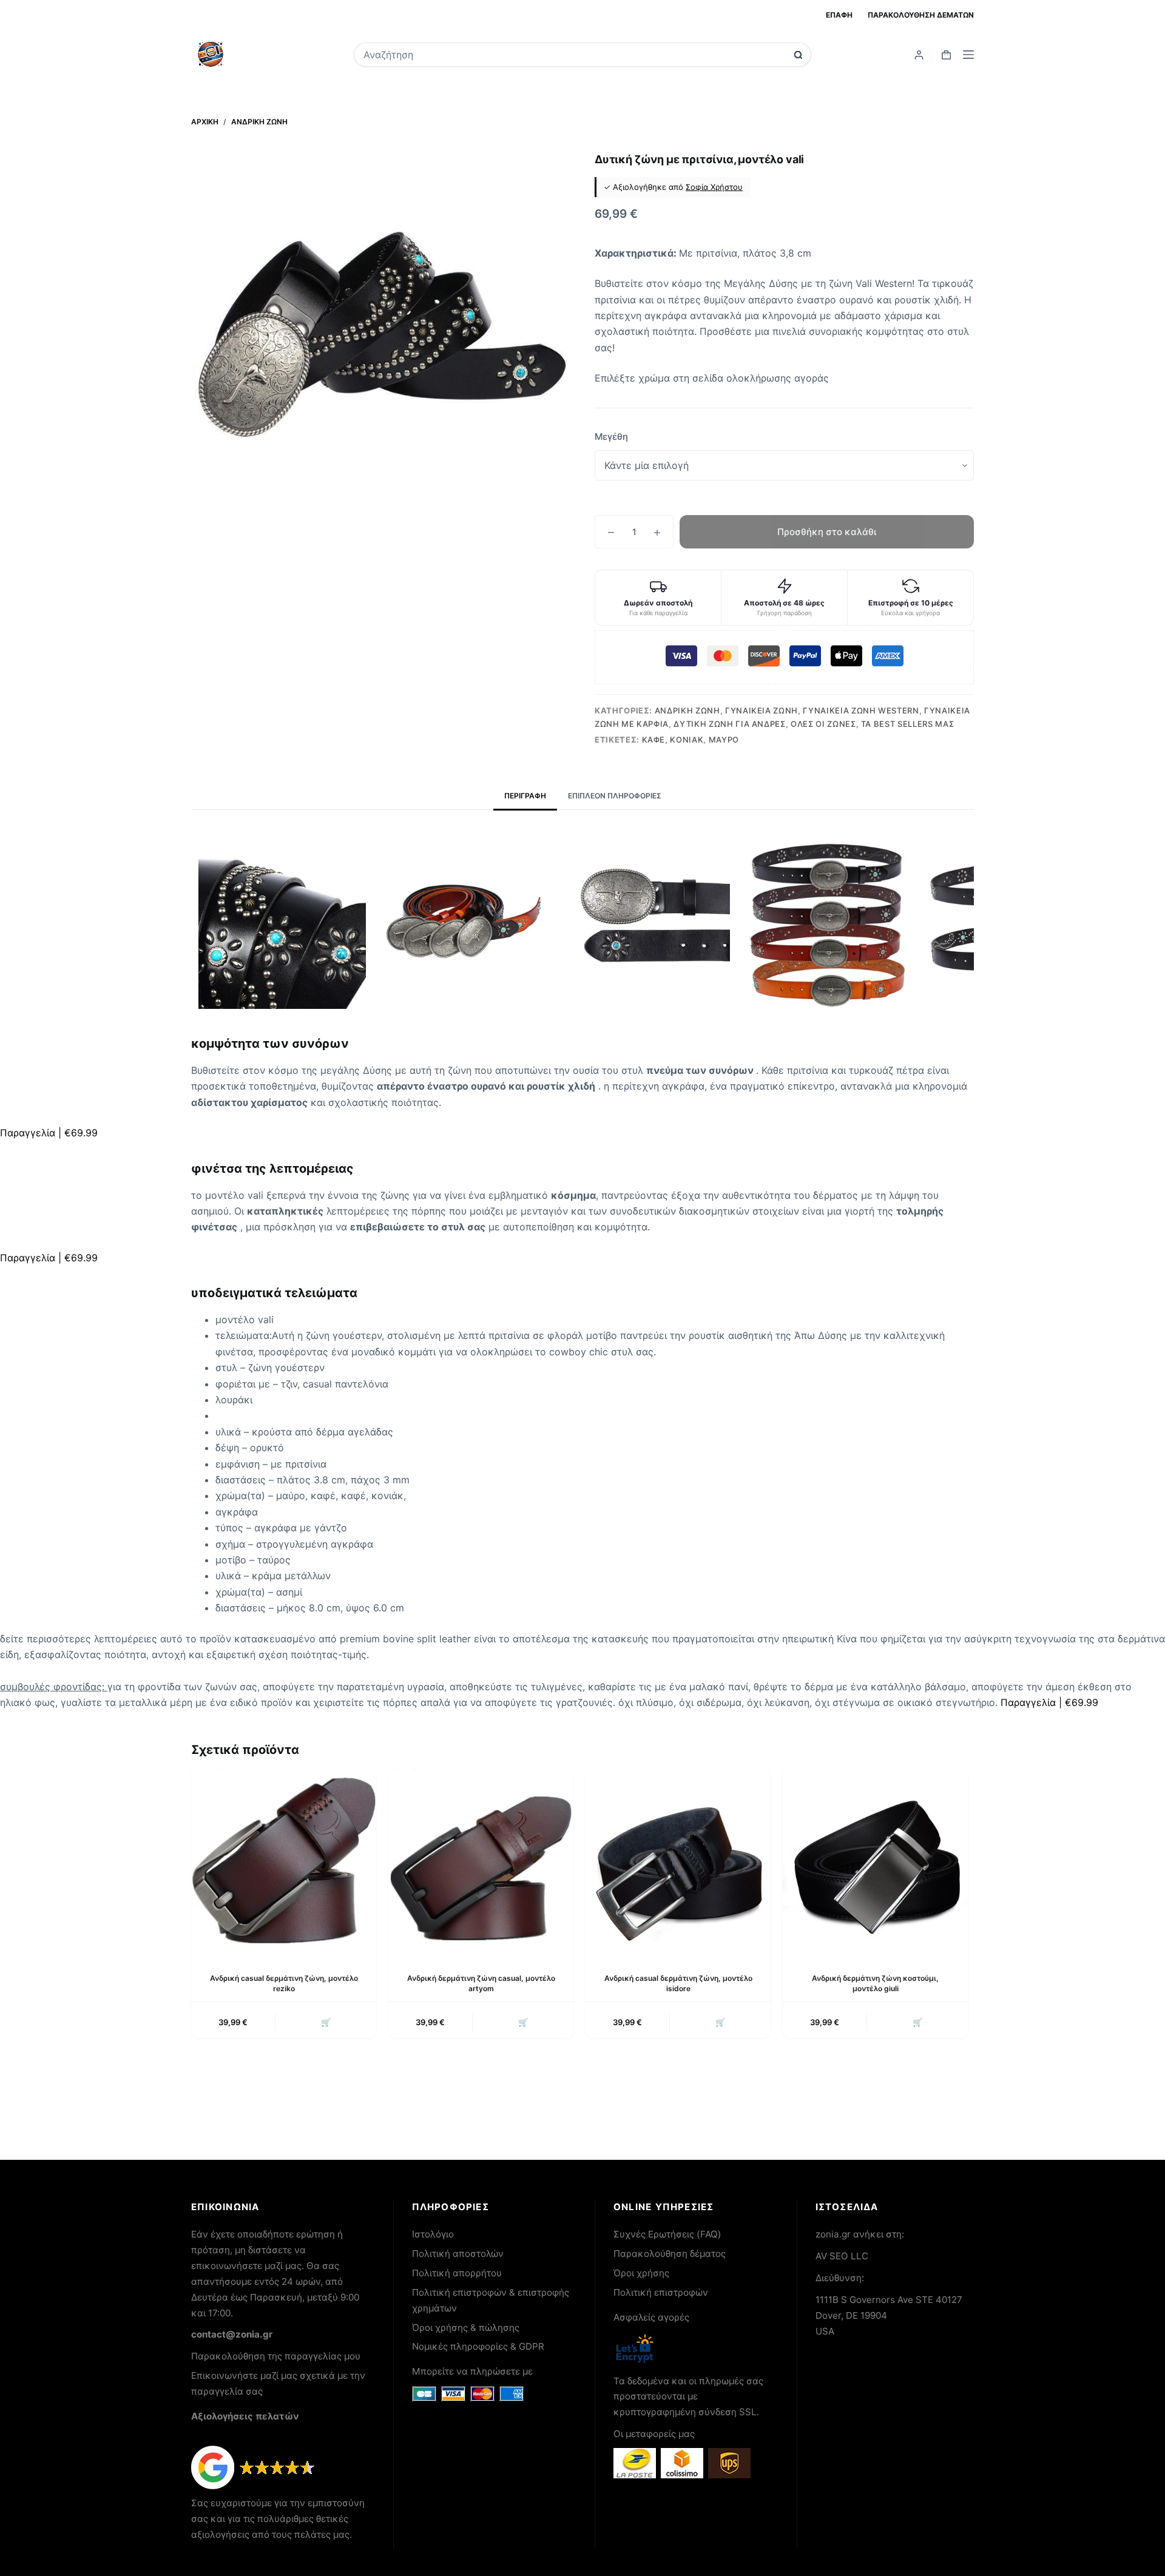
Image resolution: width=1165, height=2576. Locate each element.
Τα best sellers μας (907, 724)
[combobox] (574, 55)
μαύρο (724, 740)
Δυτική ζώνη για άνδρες (729, 724)
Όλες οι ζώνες (823, 724)
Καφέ (654, 740)
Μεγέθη (611, 437)
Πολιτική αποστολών (458, 2254)
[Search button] (798, 55)
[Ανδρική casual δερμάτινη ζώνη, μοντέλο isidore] (678, 1861)
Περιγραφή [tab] (525, 796)
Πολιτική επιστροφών (661, 2292)
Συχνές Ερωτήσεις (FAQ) (667, 2234)
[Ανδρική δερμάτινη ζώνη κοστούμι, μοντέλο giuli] (875, 1861)
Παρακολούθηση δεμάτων (921, 15)
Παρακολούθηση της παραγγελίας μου (276, 2356)
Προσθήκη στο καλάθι (827, 532)
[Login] (919, 55)
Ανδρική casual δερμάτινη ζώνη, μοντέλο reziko (284, 1983)
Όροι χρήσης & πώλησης (466, 2328)
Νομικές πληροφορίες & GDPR (478, 2346)
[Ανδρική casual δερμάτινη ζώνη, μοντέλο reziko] (284, 1861)
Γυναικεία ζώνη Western (861, 710)
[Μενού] (968, 55)
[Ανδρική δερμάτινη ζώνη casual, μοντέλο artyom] (481, 1861)
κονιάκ (687, 740)
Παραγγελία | (49, 1133)
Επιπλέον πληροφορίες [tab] (615, 796)
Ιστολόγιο (433, 2234)
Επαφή (839, 15)
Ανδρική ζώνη (687, 710)
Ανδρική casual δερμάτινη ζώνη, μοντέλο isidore (678, 1983)
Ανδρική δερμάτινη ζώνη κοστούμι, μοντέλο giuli (875, 1983)
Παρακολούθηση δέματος (670, 2254)
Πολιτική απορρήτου (457, 2273)
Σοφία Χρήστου (714, 187)
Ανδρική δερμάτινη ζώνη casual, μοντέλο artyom (481, 1983)
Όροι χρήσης (641, 2273)
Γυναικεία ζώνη (761, 710)
